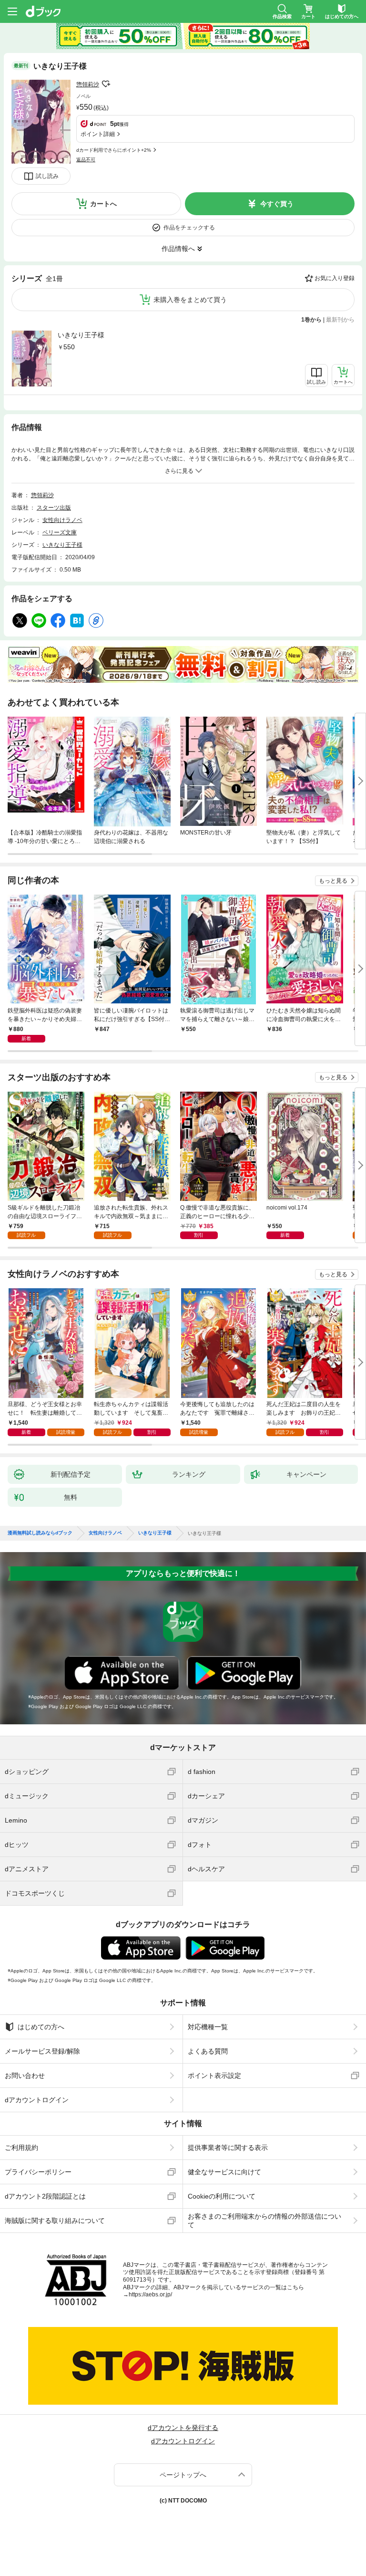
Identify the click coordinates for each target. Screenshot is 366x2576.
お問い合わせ (25, 2075)
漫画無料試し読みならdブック (40, 1533)
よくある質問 (208, 2051)
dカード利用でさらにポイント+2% (114, 150)
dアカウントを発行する (183, 2428)
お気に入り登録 (335, 278)
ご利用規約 (21, 2148)
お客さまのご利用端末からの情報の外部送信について (264, 2221)
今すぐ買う (277, 204)
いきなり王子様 (81, 335)
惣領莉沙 (88, 84)
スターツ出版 (54, 508)
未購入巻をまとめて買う (190, 300)
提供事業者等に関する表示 (228, 2148)
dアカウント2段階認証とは (45, 2196)
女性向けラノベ (62, 520)
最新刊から (340, 320)
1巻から (311, 320)
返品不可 (86, 160)
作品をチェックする (189, 228)
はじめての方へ (41, 2027)
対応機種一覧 (208, 2027)
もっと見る (333, 881)
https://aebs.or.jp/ (150, 2294)
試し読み (47, 176)
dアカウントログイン (37, 2100)
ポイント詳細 (98, 134)
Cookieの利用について (222, 2196)
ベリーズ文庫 (60, 532)
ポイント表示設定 (214, 2075)
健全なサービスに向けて (224, 2172)
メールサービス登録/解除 (42, 2051)
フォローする (106, 84)
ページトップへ (183, 2475)
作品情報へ (178, 249)
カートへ (103, 204)
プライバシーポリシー (38, 2172)
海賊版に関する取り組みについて (55, 2221)
